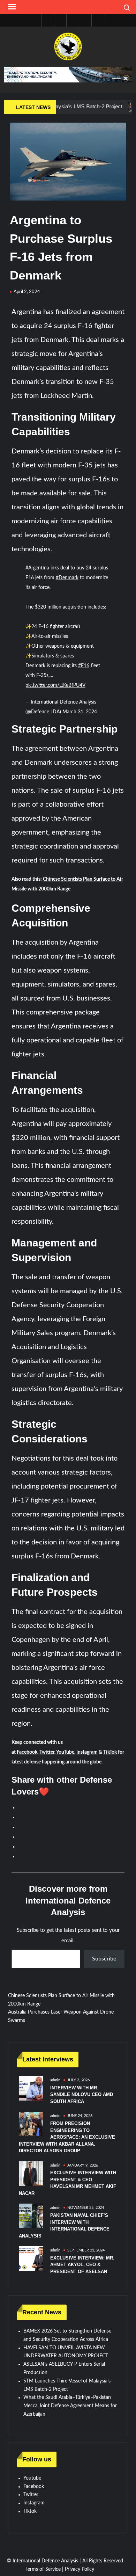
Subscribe (104, 1959)
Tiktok (30, 2511)
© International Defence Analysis (43, 2561)
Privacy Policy (80, 2569)
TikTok (110, 1752)
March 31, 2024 (80, 712)
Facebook (27, 1752)
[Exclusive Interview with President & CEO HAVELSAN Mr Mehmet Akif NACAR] (31, 2173)
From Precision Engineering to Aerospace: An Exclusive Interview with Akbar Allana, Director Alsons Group (67, 2137)
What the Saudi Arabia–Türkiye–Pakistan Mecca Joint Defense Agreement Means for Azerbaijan (70, 2406)
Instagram (87, 1752)
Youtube (32, 2478)
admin (55, 2080)
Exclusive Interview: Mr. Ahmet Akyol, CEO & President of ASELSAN (82, 2265)
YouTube (65, 1752)
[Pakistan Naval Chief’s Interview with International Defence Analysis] (31, 2216)
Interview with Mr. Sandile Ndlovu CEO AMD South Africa (82, 2095)
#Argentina (37, 568)
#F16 (84, 666)
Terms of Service (43, 2569)
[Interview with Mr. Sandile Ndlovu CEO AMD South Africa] (31, 2088)
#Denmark (67, 578)
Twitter (47, 1752)
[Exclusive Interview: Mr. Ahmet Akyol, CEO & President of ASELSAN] (31, 2258)
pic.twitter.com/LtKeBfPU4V (55, 685)
